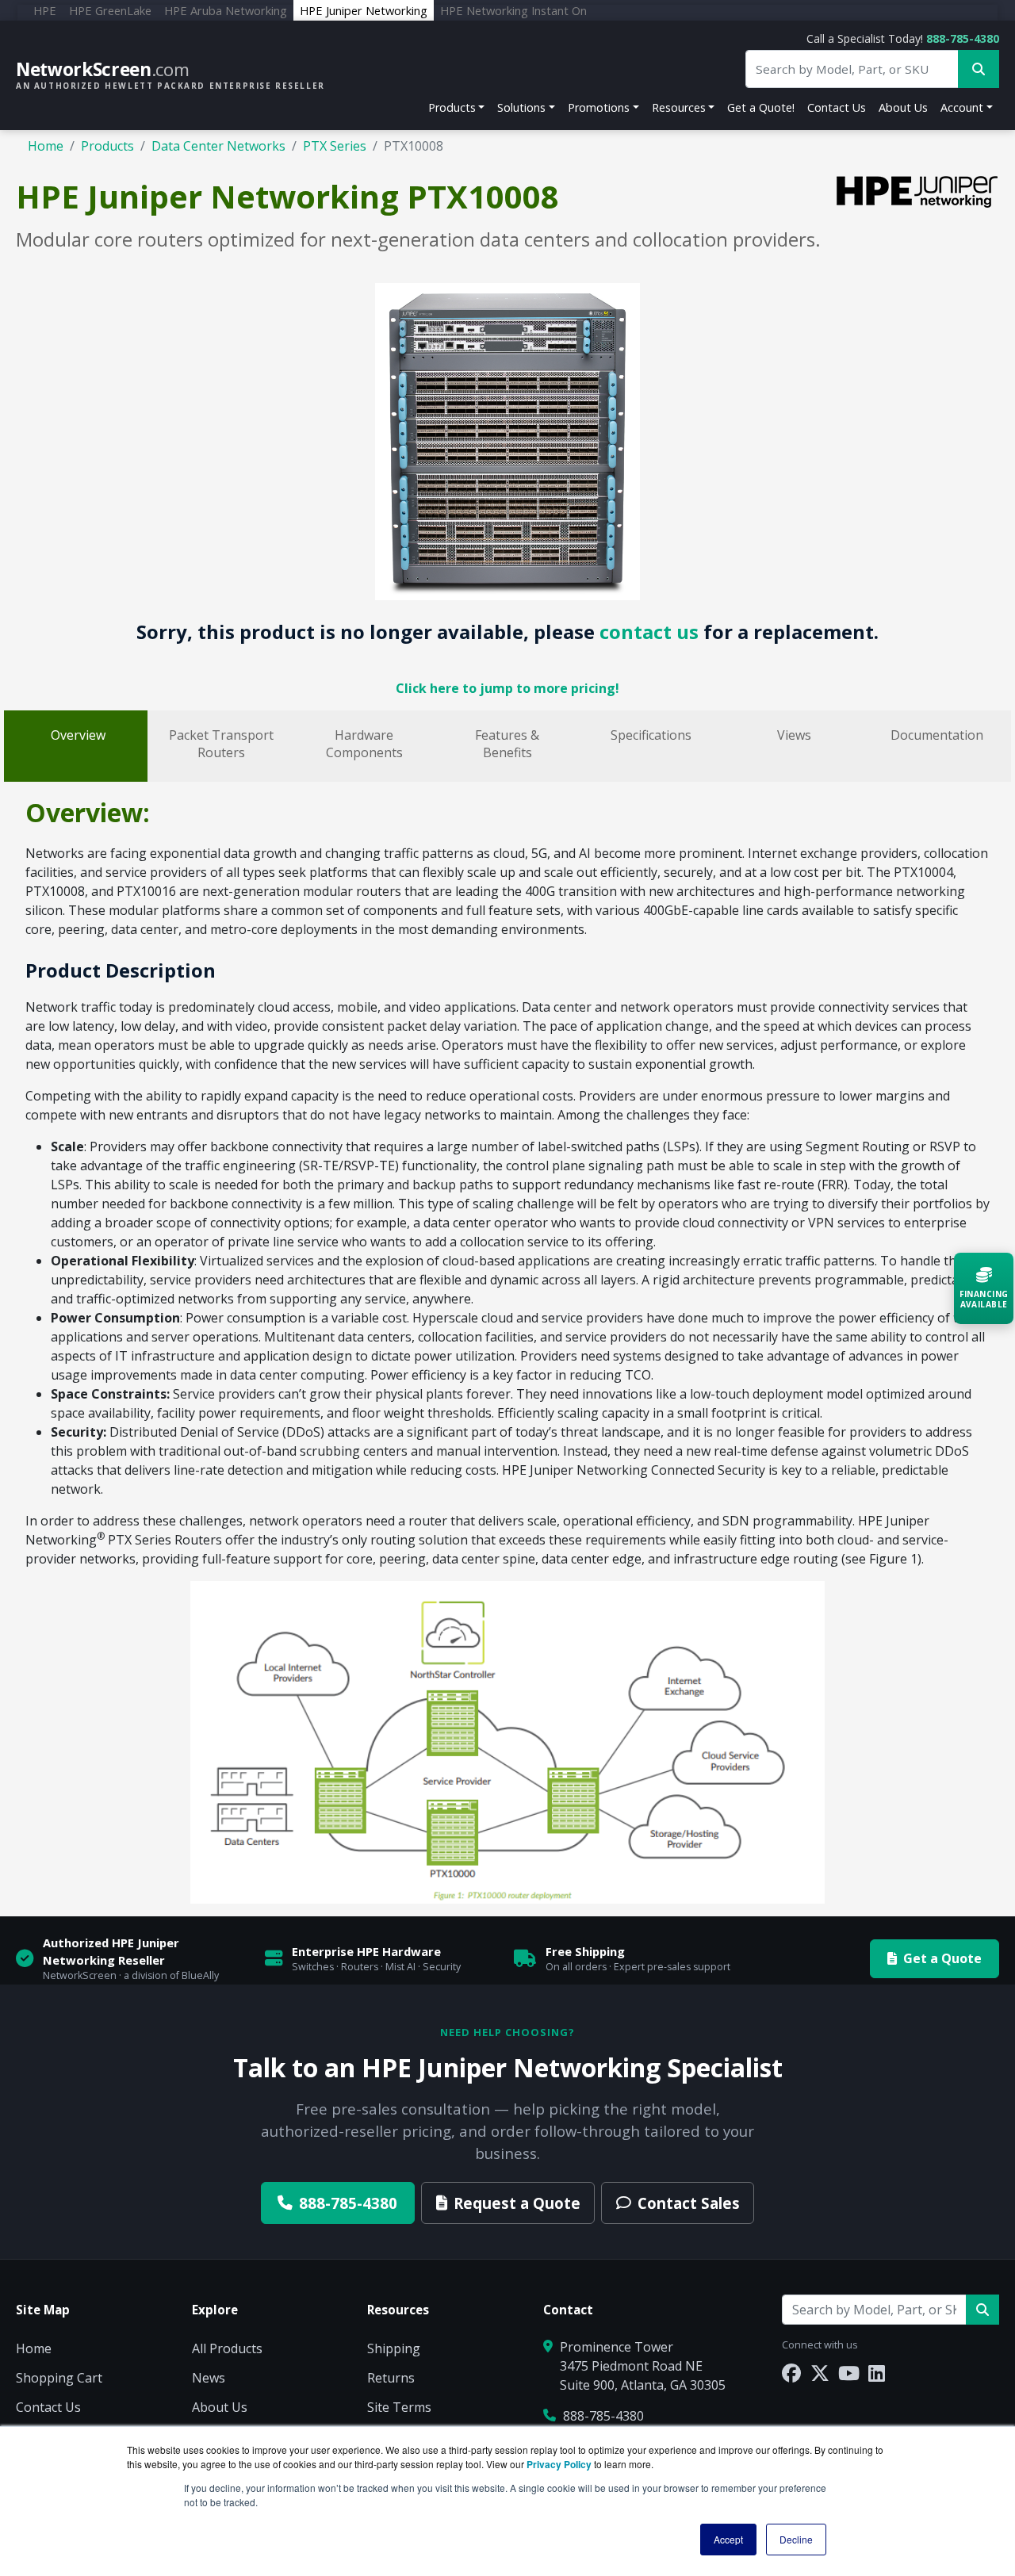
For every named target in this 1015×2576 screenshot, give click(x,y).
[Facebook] (791, 2373)
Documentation (937, 735)
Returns (391, 2378)
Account (962, 107)
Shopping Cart (59, 2378)
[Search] (982, 2310)
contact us (649, 632)
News (209, 2378)
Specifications (651, 735)
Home (46, 146)
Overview (78, 735)
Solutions (521, 107)
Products (452, 107)
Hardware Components (364, 744)
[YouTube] (849, 2373)
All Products (227, 2348)
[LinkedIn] (877, 2373)
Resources (679, 107)
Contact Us (837, 107)
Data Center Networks (218, 146)
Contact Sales (689, 2203)
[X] (820, 2373)
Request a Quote (517, 2203)
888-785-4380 (963, 38)
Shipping (394, 2348)
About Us (903, 107)
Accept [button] (728, 2539)
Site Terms (399, 2407)
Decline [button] (796, 2539)
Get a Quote (942, 1958)
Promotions (599, 107)
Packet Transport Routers (221, 744)
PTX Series (335, 146)
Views (794, 735)
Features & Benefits (507, 744)
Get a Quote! (761, 107)
